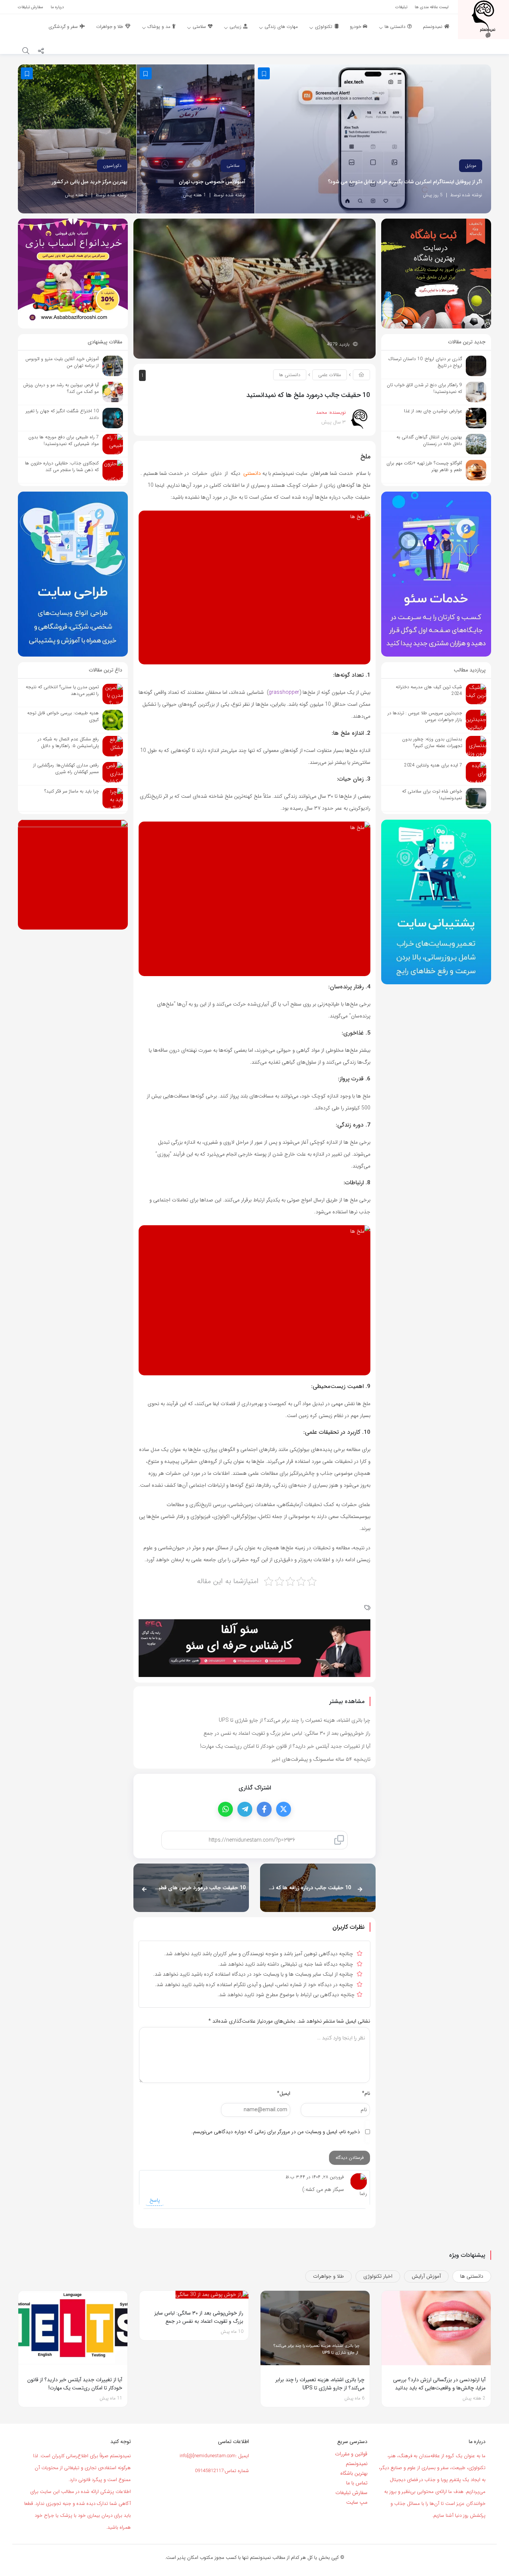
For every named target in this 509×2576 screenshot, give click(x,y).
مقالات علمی (330, 375)
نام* (366, 2093)
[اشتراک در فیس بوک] (264, 1809)
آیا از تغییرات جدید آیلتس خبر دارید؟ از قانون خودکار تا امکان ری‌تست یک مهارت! (285, 1746)
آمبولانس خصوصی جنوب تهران (212, 182)
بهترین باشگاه (354, 2473)
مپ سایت (357, 2502)
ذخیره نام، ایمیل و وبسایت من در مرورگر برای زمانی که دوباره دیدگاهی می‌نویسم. (276, 2132)
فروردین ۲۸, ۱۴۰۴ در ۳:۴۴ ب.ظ (315, 2177)
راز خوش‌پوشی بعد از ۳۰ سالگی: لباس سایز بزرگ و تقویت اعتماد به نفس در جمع (287, 1733)
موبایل (471, 166)
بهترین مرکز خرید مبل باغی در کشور (90, 182)
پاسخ (155, 2200)
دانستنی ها (290, 375)
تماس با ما (357, 2483)
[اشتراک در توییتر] (284, 1809)
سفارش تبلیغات (351, 2493)
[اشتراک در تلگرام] (245, 1809)
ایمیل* (284, 2093)
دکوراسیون (112, 166)
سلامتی (233, 166)
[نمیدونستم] (483, 19)
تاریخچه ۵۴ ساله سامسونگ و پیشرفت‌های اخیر (321, 1759)
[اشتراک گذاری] (41, 52)
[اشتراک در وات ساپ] (225, 1809)
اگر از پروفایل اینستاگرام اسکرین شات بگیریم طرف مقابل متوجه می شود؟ (405, 182)
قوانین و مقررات (351, 2454)
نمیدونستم (357, 2464)
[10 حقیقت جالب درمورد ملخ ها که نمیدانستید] (255, 288)
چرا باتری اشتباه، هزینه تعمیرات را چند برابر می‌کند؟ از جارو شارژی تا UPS (295, 1720)
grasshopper (284, 692)
